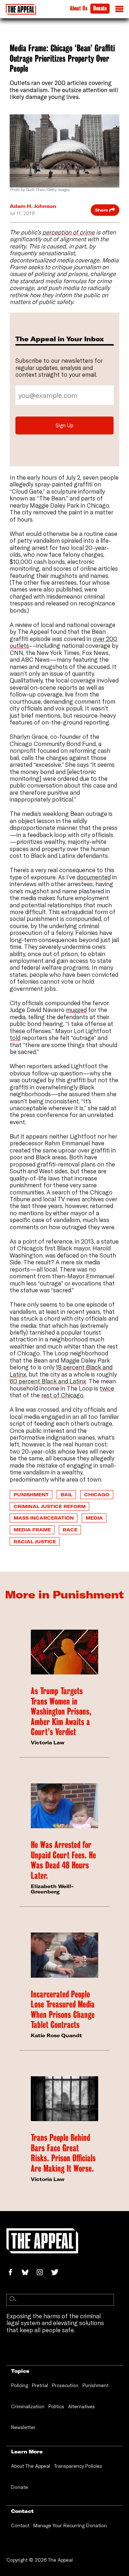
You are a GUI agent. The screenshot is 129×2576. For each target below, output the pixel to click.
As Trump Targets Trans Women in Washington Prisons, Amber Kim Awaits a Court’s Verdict (61, 1712)
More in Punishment (64, 1594)
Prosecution (65, 2385)
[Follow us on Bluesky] (29, 2273)
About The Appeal (31, 2466)
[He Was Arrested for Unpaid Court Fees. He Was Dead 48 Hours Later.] (64, 1806)
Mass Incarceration (44, 1518)
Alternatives (82, 2406)
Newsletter (23, 2427)
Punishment (31, 1494)
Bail (66, 1494)
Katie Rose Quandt (56, 2035)
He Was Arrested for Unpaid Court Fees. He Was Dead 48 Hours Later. (63, 1860)
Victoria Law (48, 1743)
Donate (100, 8)
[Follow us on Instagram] (43, 2273)
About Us (79, 8)
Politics (56, 2406)
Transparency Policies (78, 2466)
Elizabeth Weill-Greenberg (52, 1889)
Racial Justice (35, 1541)
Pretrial (40, 2385)
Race (70, 1530)
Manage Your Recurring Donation (70, 2525)
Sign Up (64, 425)
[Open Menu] (119, 11)
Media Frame (32, 1530)
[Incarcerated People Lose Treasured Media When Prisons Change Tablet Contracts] (64, 1955)
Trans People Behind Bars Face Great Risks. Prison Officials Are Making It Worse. (63, 2153)
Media (94, 1518)
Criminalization (28, 2406)
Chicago (97, 1494)
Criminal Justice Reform (50, 1506)
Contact (20, 2525)
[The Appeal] (21, 9)
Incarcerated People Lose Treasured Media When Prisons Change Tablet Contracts (63, 2010)
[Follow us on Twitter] (58, 2273)
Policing (20, 2385)
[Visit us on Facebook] (14, 2273)
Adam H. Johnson (33, 206)
